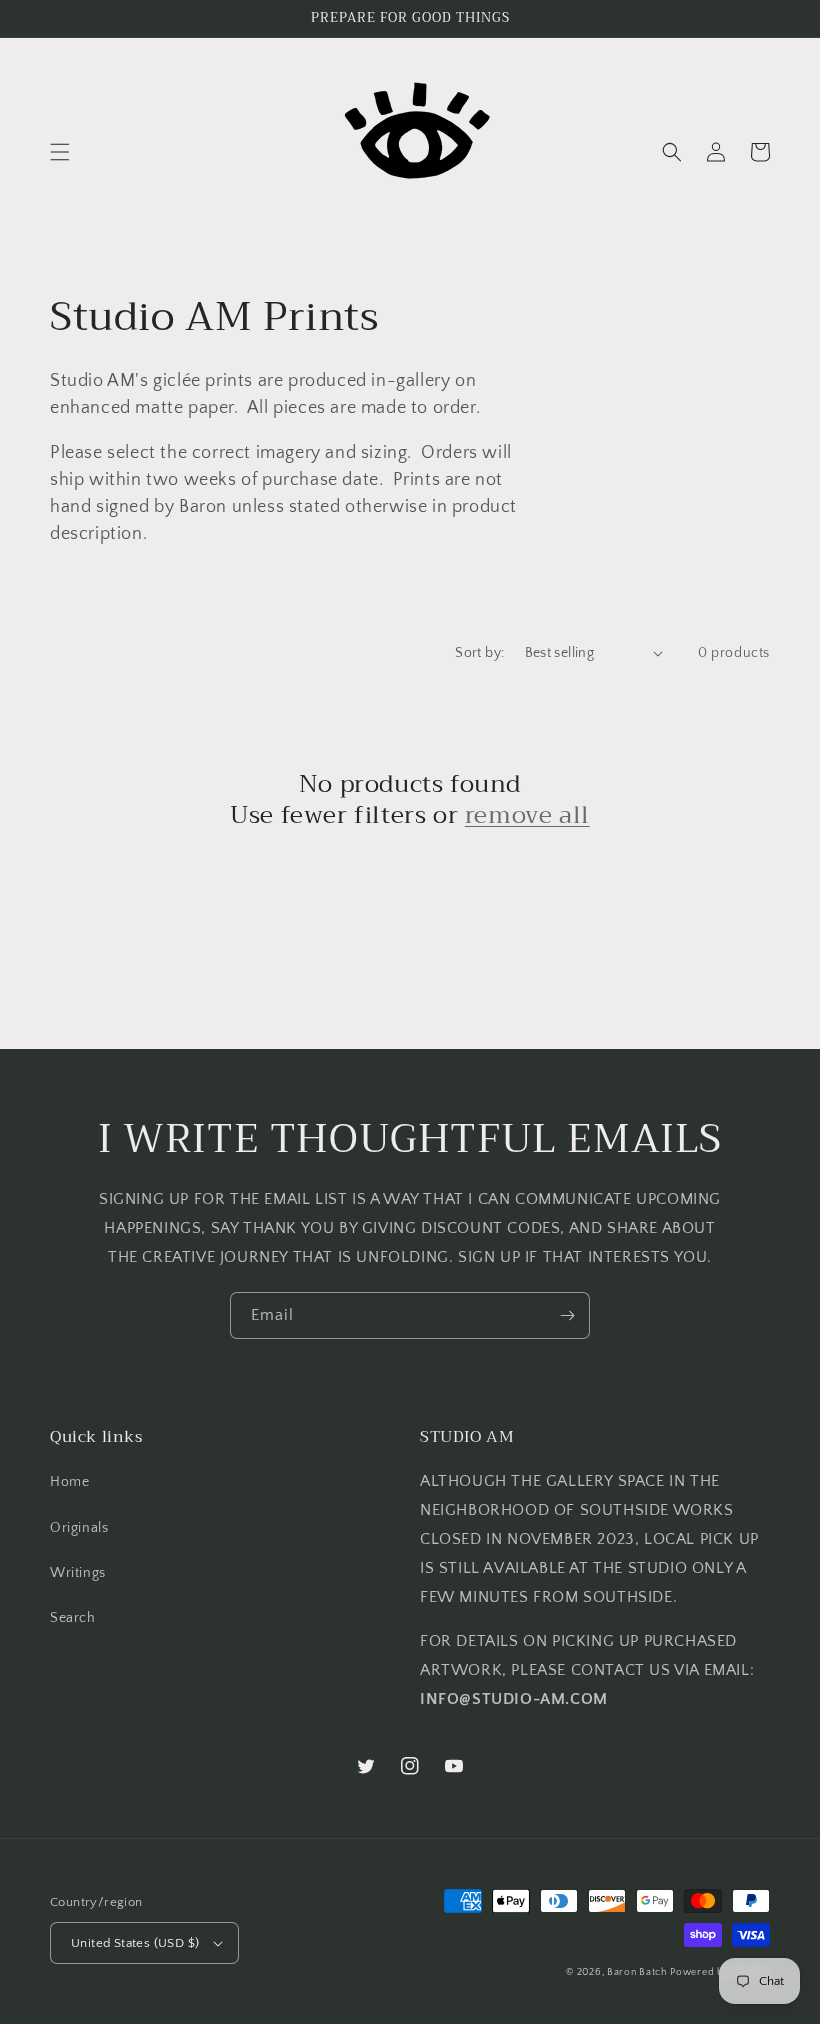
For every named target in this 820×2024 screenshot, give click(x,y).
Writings (78, 1573)
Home (69, 1482)
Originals (79, 1528)
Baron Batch (637, 1972)
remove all (527, 815)
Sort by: (479, 653)
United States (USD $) (135, 1943)
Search (73, 1618)
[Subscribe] (567, 1315)
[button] (60, 152)
